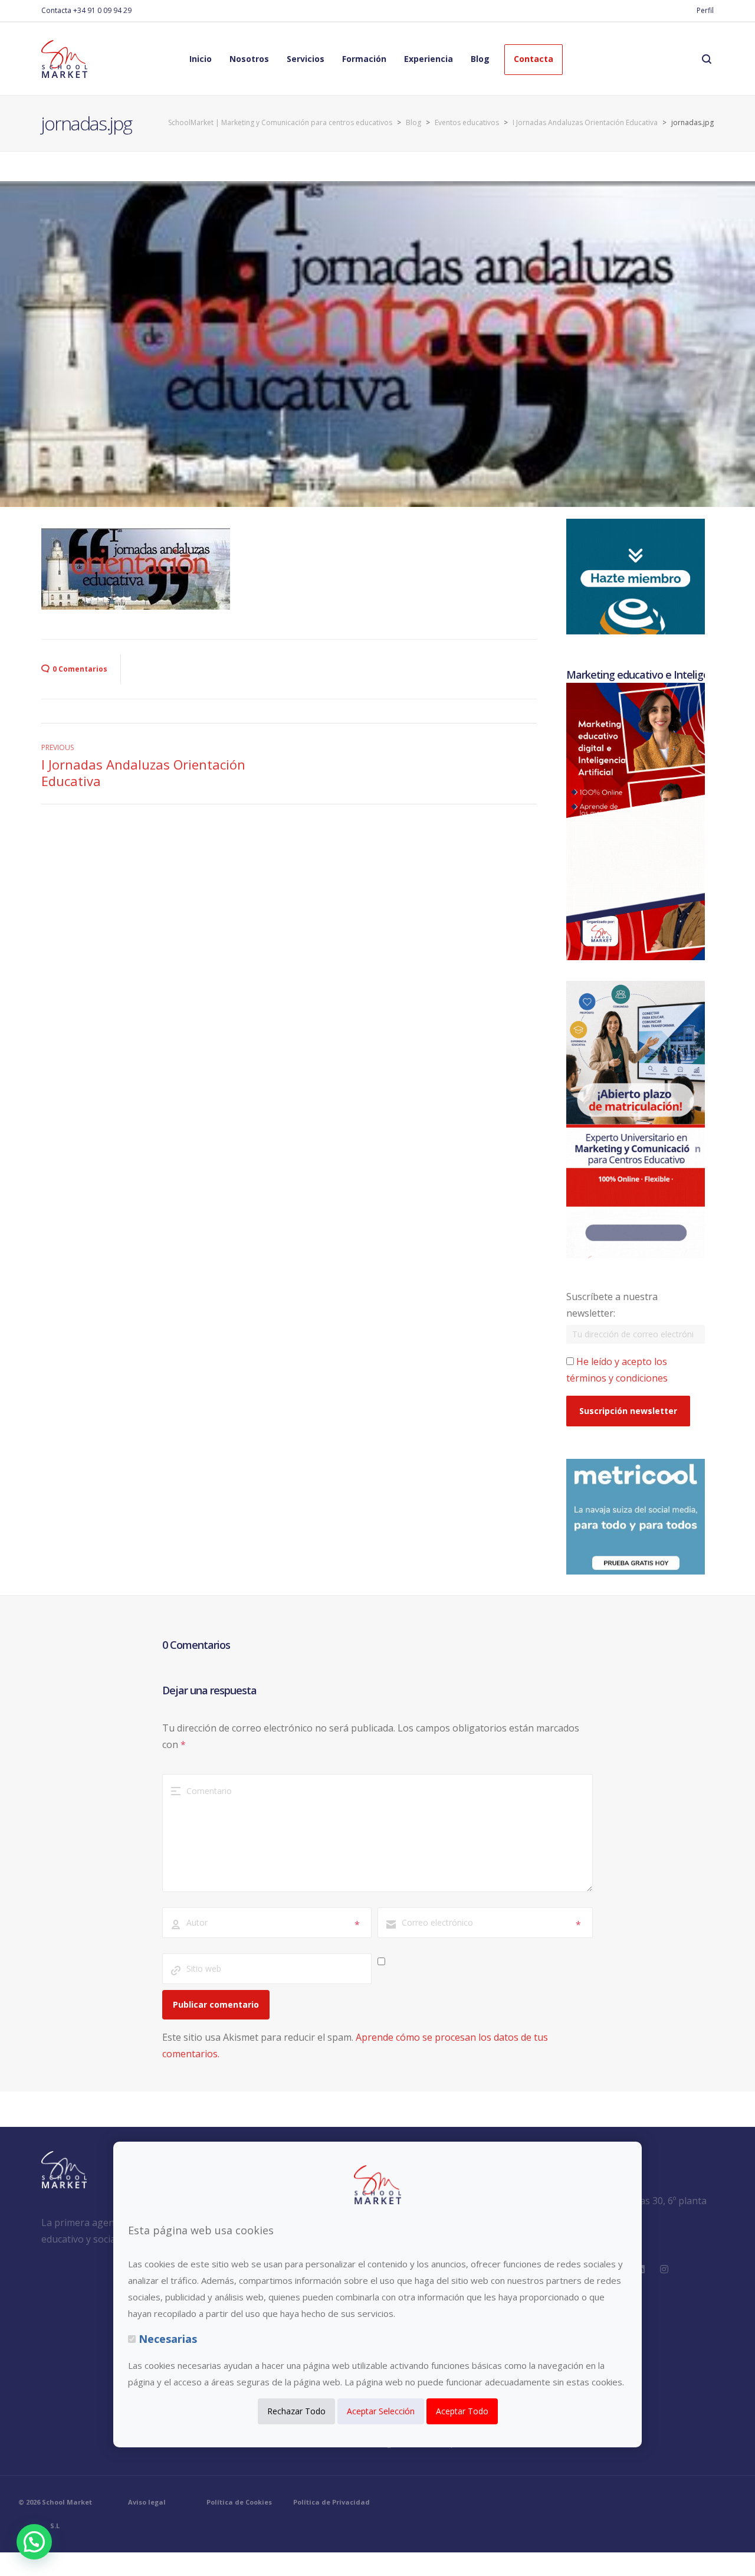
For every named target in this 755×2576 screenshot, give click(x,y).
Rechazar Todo (296, 2411)
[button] (34, 2542)
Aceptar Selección (381, 2411)
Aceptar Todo (462, 2411)
